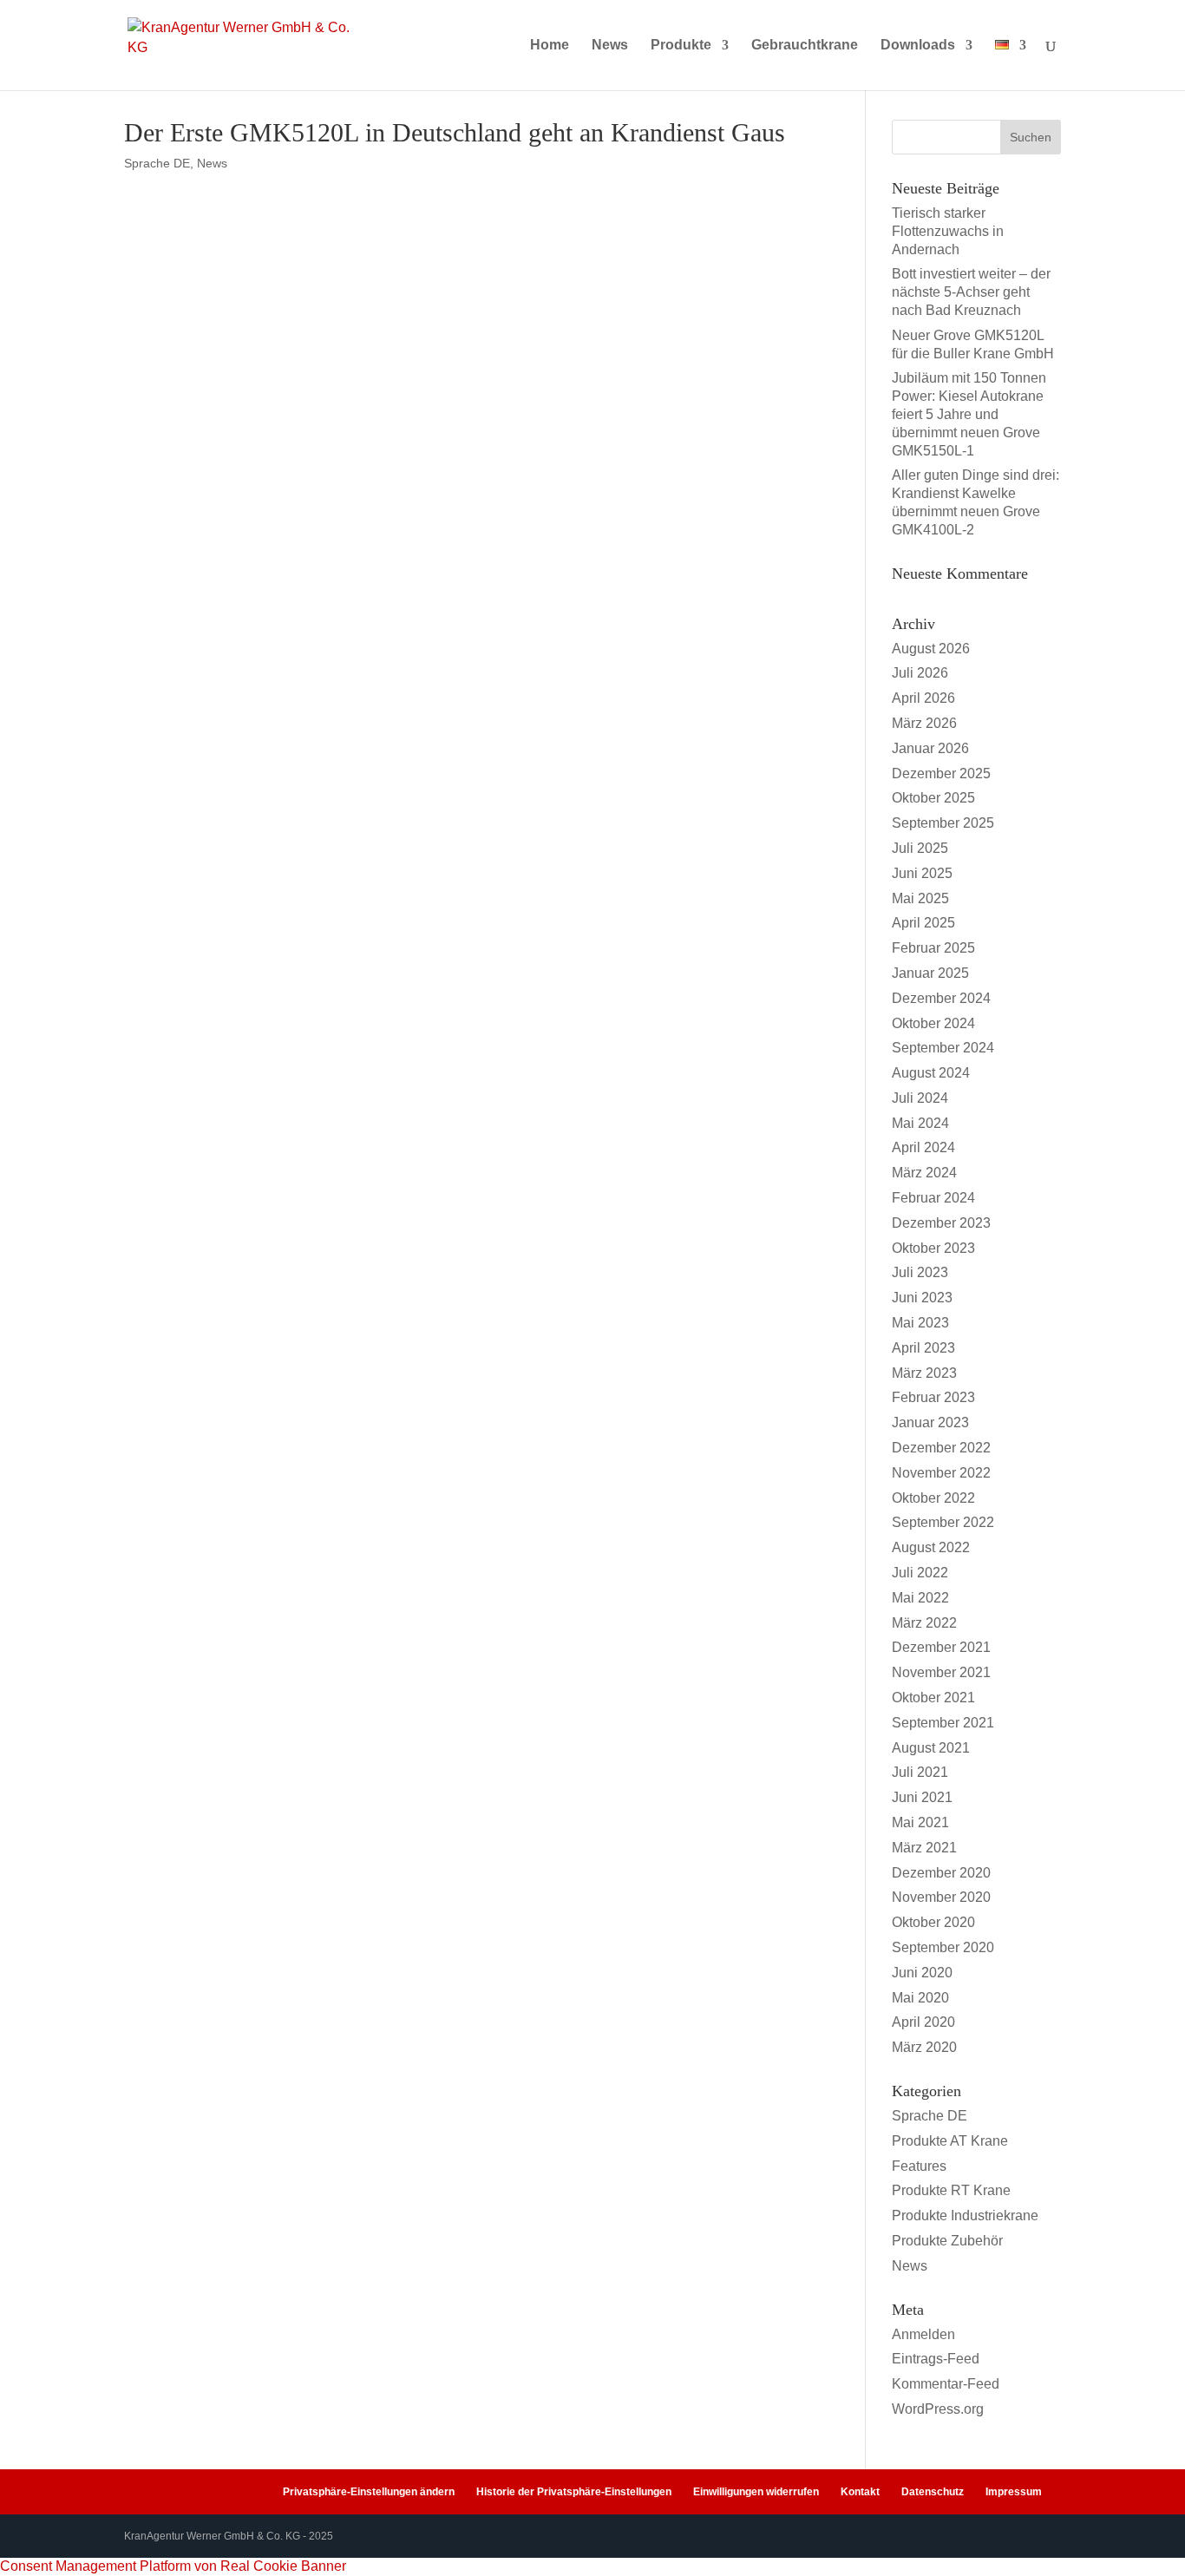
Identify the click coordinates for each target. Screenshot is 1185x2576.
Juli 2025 (920, 848)
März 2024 (924, 1173)
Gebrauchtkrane (805, 46)
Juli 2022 (920, 1573)
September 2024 (943, 1048)
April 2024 (923, 1147)
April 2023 (923, 1348)
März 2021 (924, 1848)
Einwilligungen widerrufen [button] (756, 2492)
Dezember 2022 (941, 1448)
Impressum (1014, 2492)
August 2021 (931, 1748)
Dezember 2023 (941, 1223)
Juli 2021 (920, 1772)
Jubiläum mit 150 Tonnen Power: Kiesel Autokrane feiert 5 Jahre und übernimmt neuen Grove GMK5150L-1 (969, 414)
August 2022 (931, 1547)
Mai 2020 (920, 1998)
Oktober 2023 (933, 1248)
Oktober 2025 (933, 798)
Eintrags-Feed (936, 2359)
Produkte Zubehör (947, 2241)
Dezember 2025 (941, 773)
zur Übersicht (272, 642)
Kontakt (860, 2492)
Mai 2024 (920, 1123)
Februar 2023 (933, 1397)
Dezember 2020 (941, 1873)
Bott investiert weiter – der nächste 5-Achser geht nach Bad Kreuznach (971, 292)
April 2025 (923, 923)
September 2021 (943, 1723)
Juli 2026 (920, 673)
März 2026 (924, 723)
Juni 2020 (922, 1973)
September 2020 (943, 1947)
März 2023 (924, 1373)
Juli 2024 (920, 1098)
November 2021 (941, 1672)
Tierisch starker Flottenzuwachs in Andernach (948, 231)
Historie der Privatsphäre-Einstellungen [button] (574, 2492)
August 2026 (931, 649)
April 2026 (923, 698)
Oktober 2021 (933, 1698)
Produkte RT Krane (951, 2190)
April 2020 (923, 2022)
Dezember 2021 (941, 1647)
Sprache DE (157, 163)
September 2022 (943, 1522)
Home (550, 46)
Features (919, 2166)
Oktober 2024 (933, 1023)
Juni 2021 (922, 1797)
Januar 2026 (930, 748)
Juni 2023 (922, 1298)
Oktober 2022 (933, 1498)
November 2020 (941, 1897)
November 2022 (941, 1473)
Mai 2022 (920, 1598)
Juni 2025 (922, 873)
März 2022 (924, 1623)
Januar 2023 (930, 1422)
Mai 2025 (920, 898)
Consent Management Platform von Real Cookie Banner (173, 2566)
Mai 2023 (920, 1323)
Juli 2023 (920, 1272)
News (610, 46)
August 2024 (931, 1073)
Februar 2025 (933, 948)
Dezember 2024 (941, 998)
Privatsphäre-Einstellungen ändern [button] (369, 2492)
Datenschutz (933, 2492)
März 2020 (924, 2047)
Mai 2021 (920, 1822)
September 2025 (943, 823)
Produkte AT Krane (950, 2141)
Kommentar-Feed (946, 2384)
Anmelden (923, 2334)
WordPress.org (938, 2409)
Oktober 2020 (933, 1922)
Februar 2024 (933, 1198)
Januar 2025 (930, 973)
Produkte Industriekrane (965, 2215)
